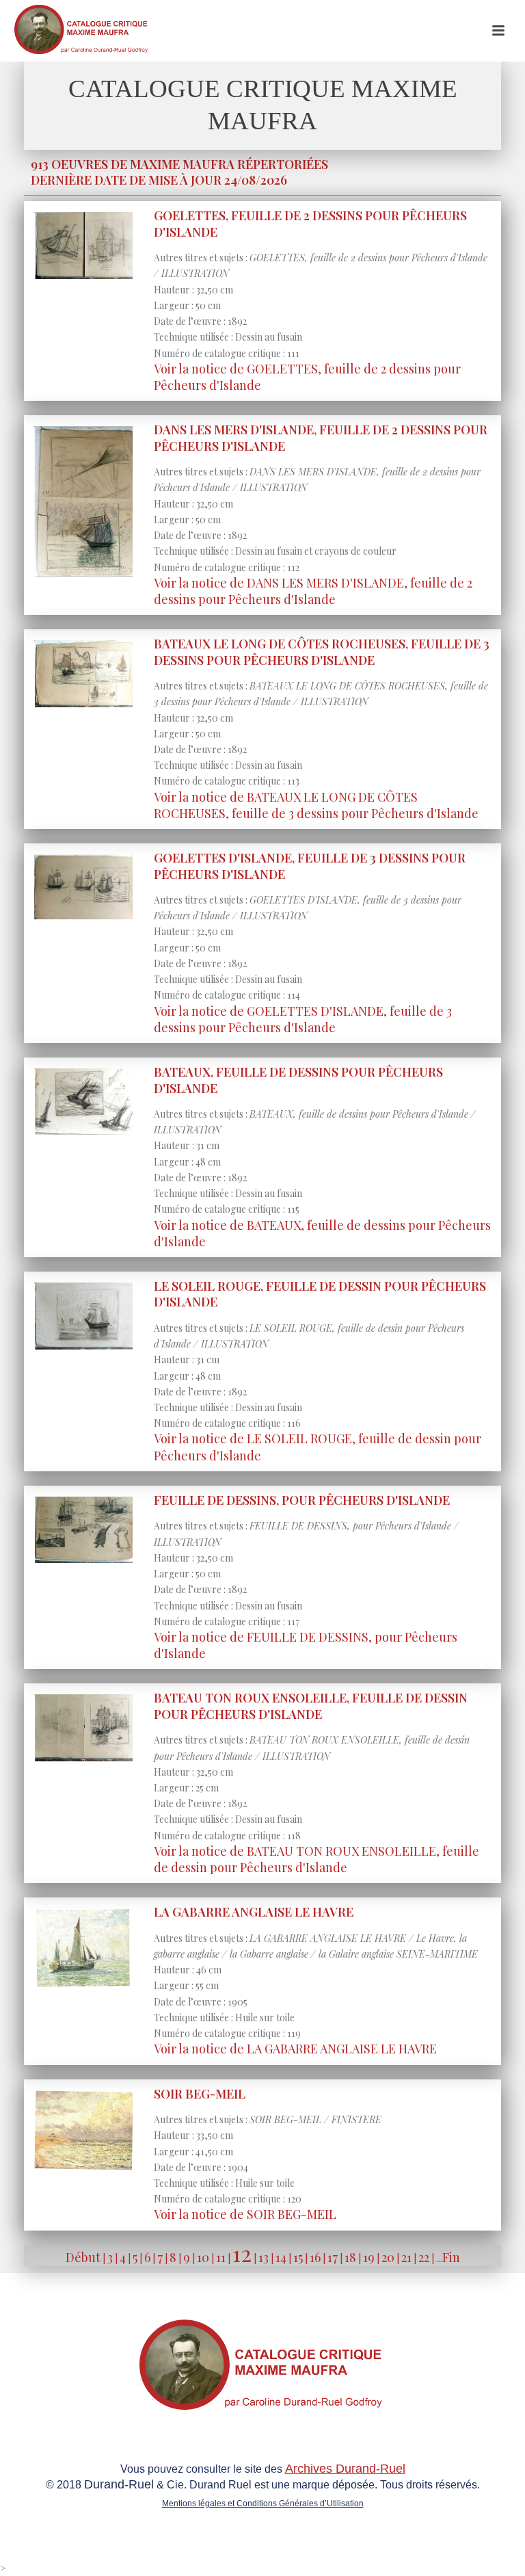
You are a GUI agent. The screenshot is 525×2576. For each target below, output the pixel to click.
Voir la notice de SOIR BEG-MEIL (245, 2214)
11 (221, 2257)
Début (83, 2257)
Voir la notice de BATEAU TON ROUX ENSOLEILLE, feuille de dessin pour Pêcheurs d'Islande (317, 1859)
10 (203, 2257)
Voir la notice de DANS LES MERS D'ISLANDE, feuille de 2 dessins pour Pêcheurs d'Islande (313, 591)
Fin (451, 2257)
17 (333, 2257)
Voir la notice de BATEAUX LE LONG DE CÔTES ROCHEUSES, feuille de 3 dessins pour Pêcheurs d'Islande (316, 805)
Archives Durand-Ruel (345, 2469)
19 (369, 2257)
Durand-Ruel (119, 2484)
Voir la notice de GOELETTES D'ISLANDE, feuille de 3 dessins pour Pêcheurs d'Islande (303, 1019)
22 (424, 2257)
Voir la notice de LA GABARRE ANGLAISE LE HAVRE (295, 2049)
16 (315, 2257)
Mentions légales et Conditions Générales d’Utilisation (263, 2503)
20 (388, 2257)
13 (264, 2257)
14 (281, 2257)
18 (350, 2257)
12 (242, 2253)
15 (298, 2257)
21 (406, 2257)
